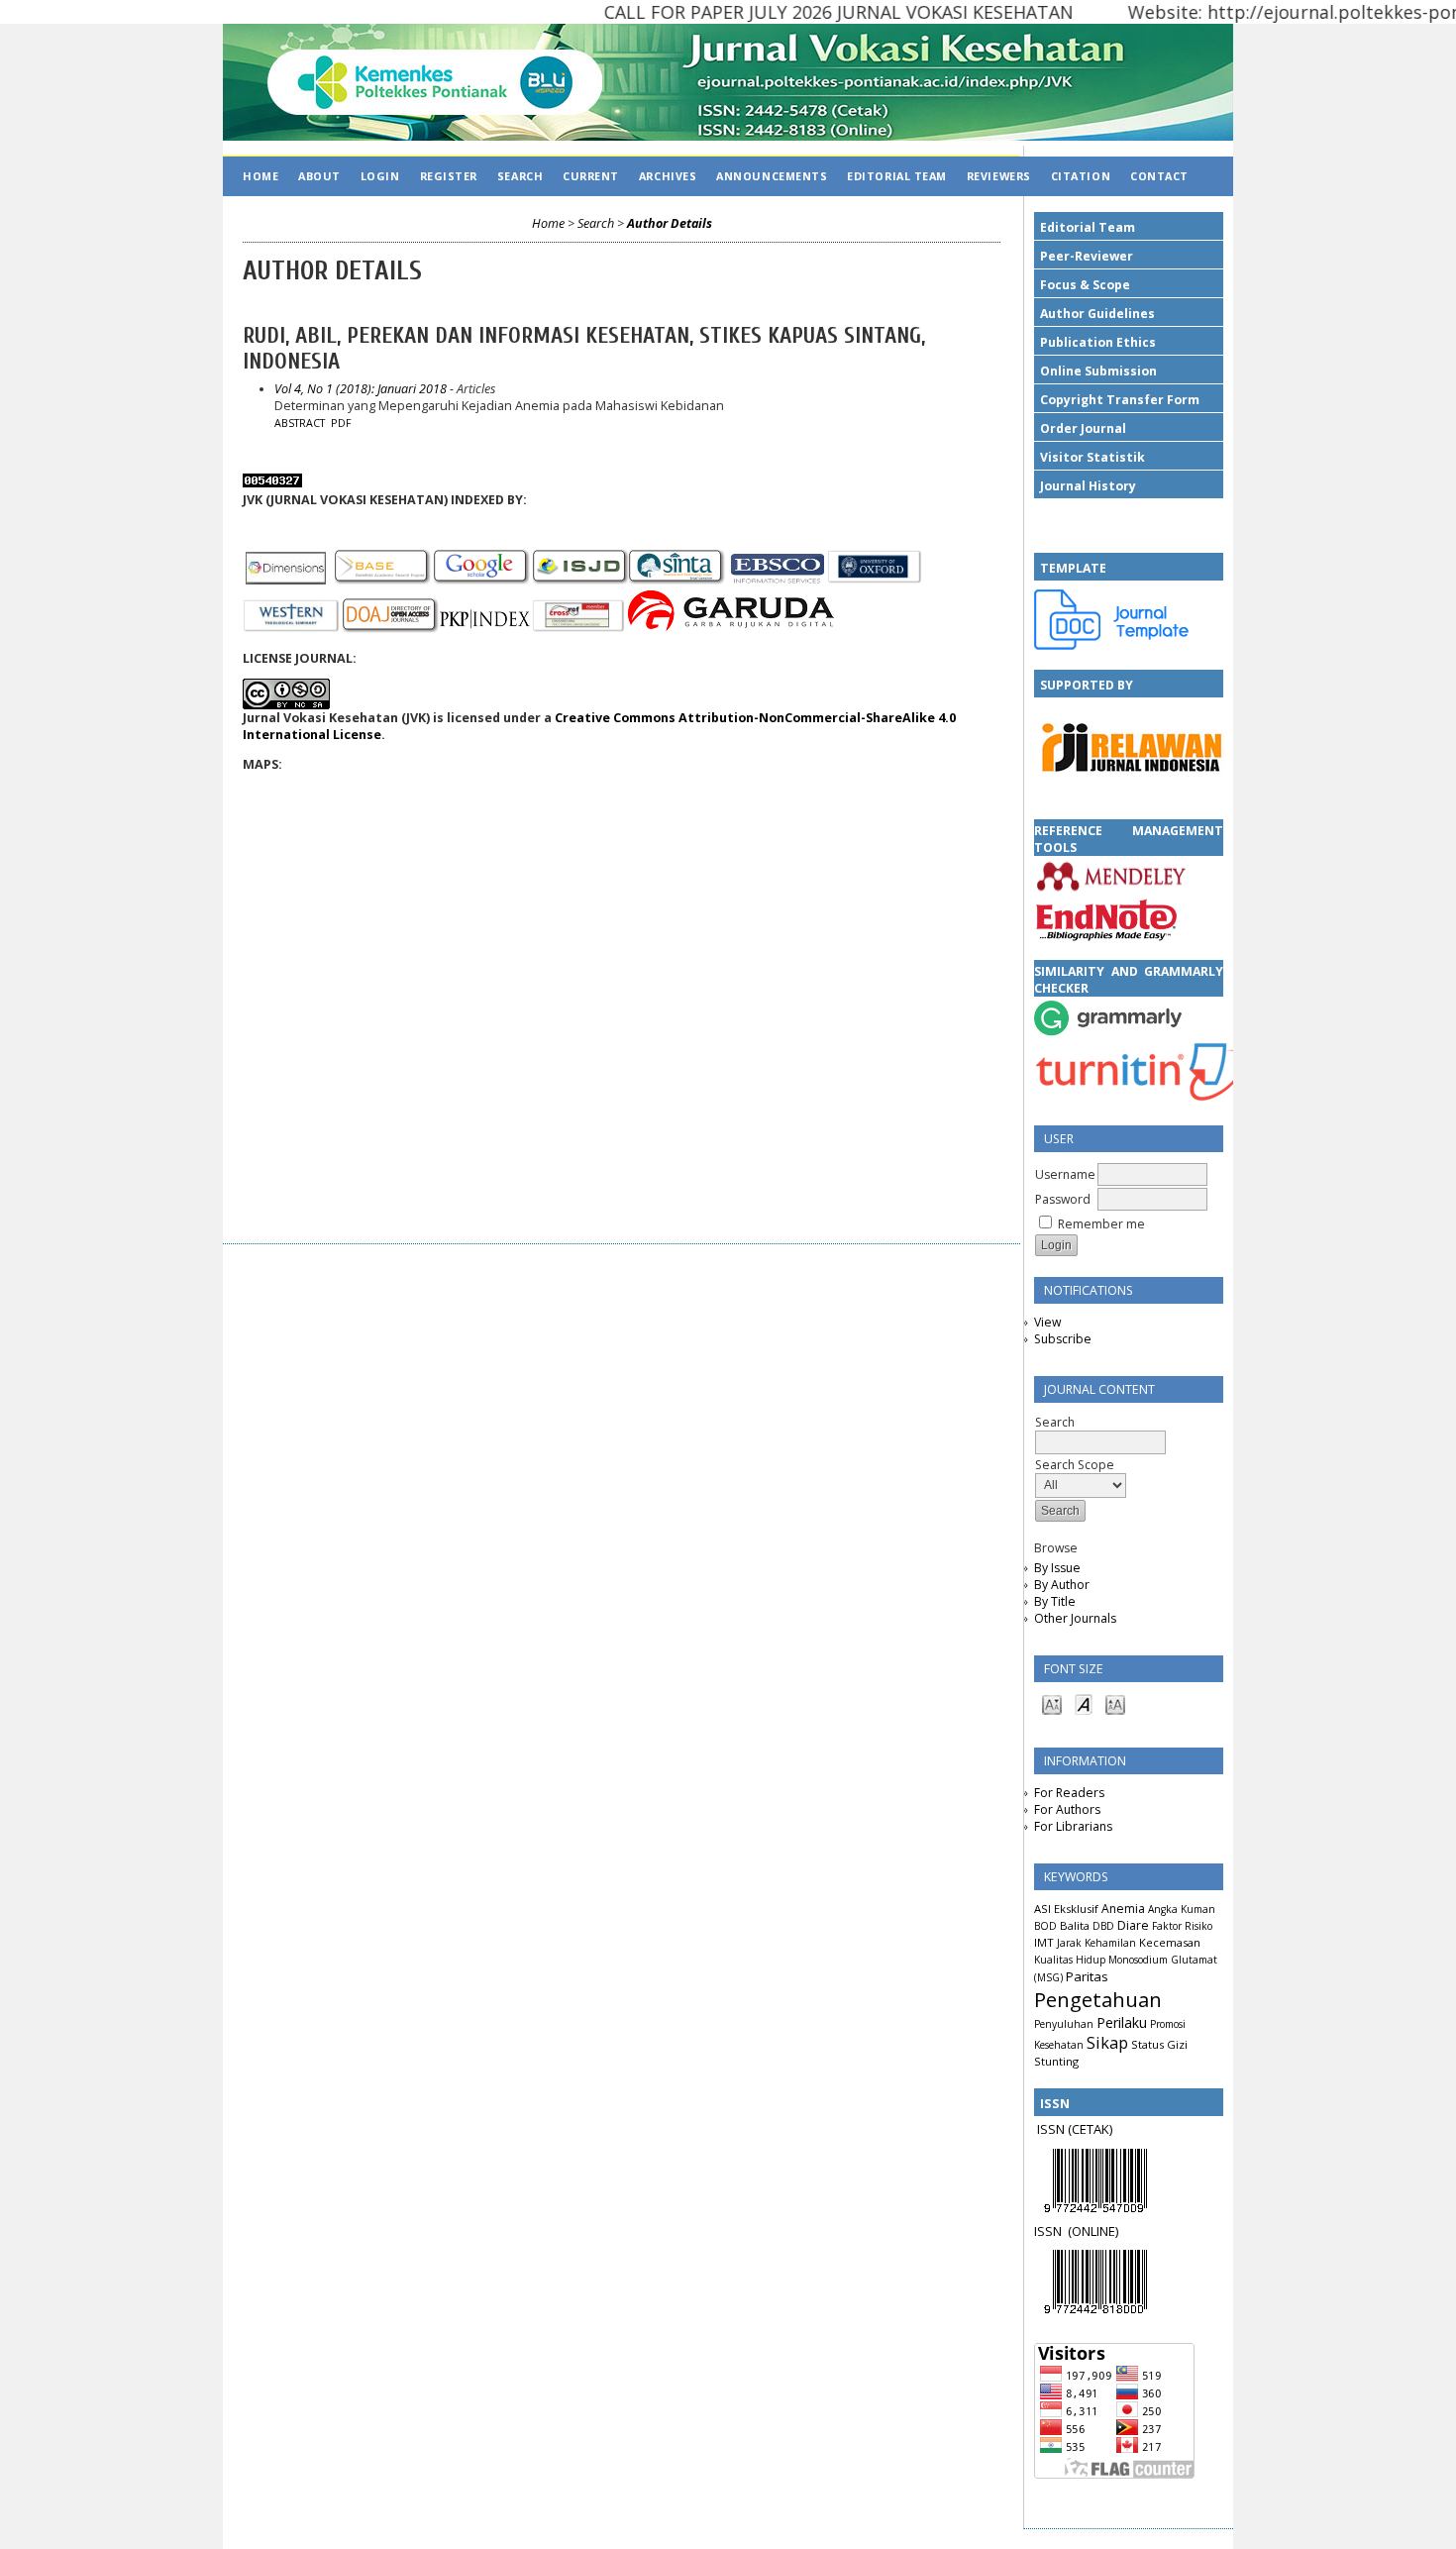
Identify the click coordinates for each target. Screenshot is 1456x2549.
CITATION (1081, 176)
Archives (668, 176)
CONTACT (1159, 176)
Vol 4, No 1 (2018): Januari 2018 (361, 389)
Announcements (772, 176)
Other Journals (1075, 1618)
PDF (341, 423)
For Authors (1067, 1809)
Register (449, 176)
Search (520, 176)
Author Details (670, 223)
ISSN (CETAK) (1075, 2129)
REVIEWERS (999, 176)
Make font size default (1084, 1703)
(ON (1079, 2231)
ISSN (1051, 2231)
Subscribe (1063, 1339)
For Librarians (1073, 1826)
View (1047, 1322)
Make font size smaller (1052, 1703)
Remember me (1101, 1224)
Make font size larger (1115, 1703)
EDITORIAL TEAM (897, 176)
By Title (1055, 1601)
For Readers (1069, 1793)
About (319, 176)
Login (380, 176)
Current (591, 176)
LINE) (1104, 2231)
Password (1063, 1199)
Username (1065, 1174)
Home (260, 176)
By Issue (1057, 1568)
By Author (1062, 1585)
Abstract (300, 423)
